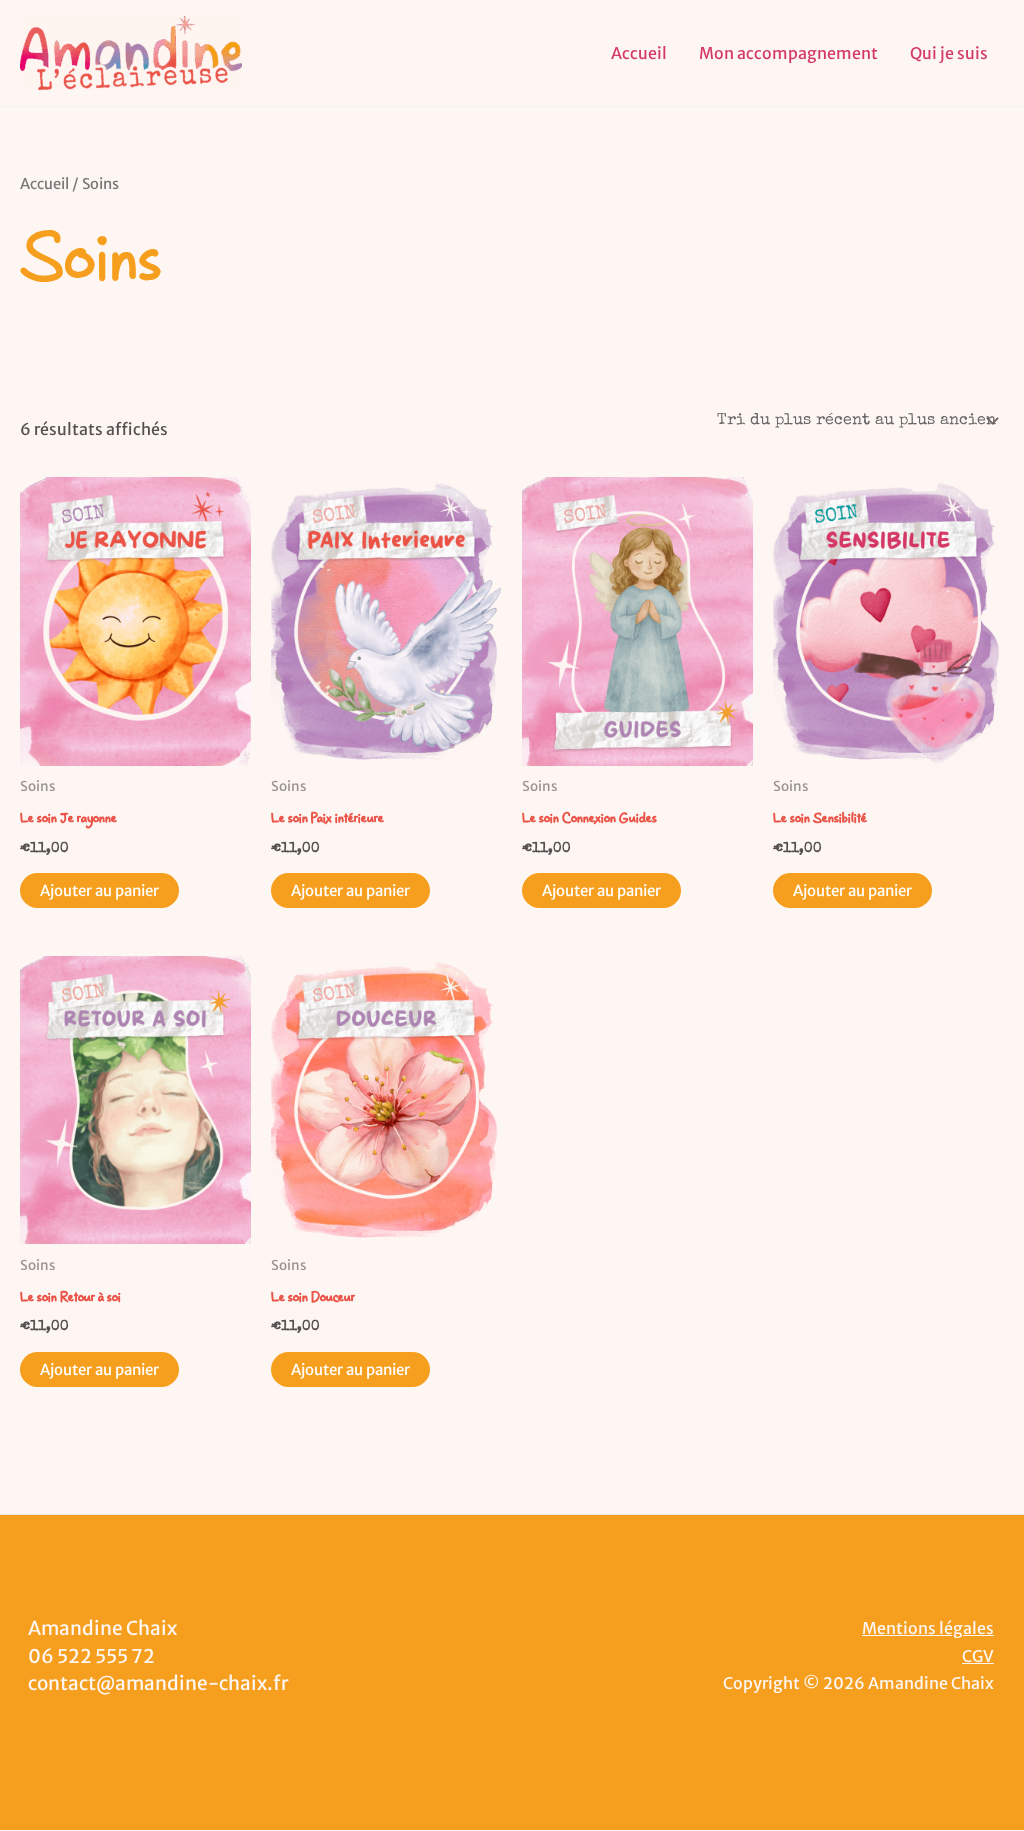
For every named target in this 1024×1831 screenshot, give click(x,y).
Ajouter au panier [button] (99, 890)
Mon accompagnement (788, 53)
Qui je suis (949, 53)
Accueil (639, 53)
